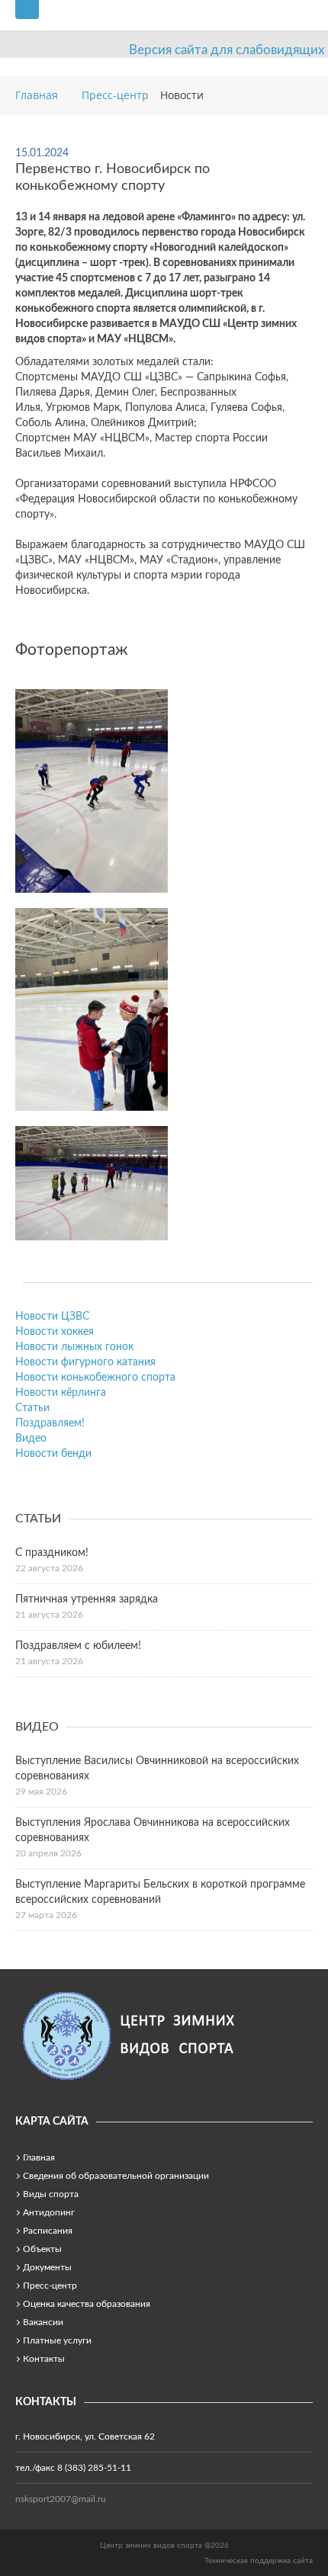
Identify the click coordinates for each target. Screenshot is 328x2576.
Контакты (44, 2359)
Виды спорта (51, 2194)
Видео (31, 1439)
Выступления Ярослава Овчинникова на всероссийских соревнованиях (153, 1830)
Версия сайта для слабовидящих (227, 50)
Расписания (48, 2231)
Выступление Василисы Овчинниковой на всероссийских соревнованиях (157, 1769)
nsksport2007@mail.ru (61, 2499)
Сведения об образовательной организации (116, 2176)
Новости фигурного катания (85, 1362)
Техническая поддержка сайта (259, 2561)
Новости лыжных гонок (74, 1347)
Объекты (42, 2249)
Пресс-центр (50, 2286)
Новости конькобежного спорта (95, 1378)
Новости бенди (53, 1454)
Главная (39, 2157)
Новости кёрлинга (61, 1393)
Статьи (32, 1408)
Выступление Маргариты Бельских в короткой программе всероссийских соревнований (160, 1892)
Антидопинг (49, 2212)
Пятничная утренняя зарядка (87, 1599)
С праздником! (52, 1553)
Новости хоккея (55, 1332)
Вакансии (43, 2322)
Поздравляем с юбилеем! (78, 1646)
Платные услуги (57, 2340)
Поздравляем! (50, 1423)
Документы (47, 2267)
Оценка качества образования (87, 2304)
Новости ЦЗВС (52, 1317)
